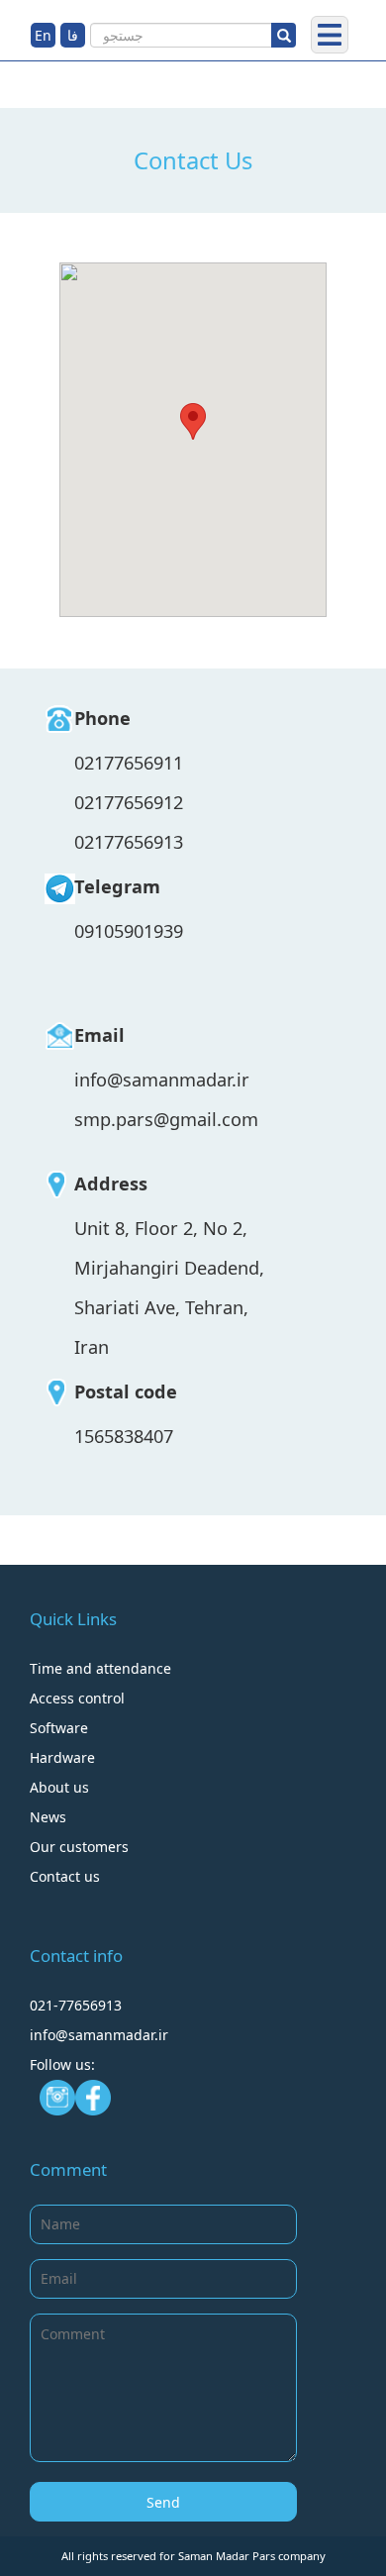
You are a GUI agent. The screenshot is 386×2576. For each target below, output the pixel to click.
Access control (77, 1698)
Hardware (62, 1757)
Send (163, 2502)
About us (59, 1787)
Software (59, 1728)
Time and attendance (100, 1668)
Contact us (65, 1876)
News (48, 1817)
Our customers (79, 1847)
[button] (193, 421)
